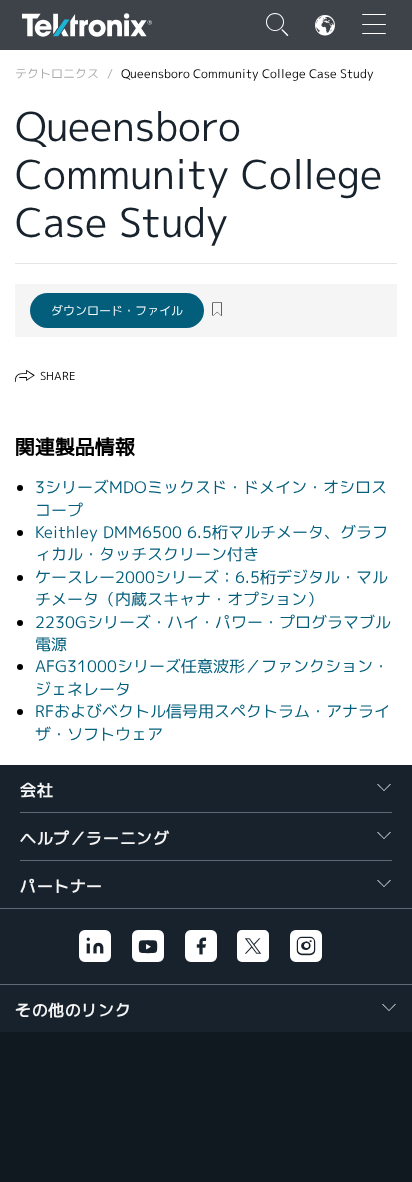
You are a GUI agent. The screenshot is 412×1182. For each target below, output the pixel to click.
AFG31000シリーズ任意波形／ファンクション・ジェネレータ (212, 677)
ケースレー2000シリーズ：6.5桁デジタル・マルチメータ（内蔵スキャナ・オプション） (211, 588)
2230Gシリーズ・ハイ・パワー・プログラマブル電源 (213, 633)
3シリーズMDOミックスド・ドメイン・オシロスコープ (211, 498)
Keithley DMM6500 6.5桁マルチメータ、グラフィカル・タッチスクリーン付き (211, 543)
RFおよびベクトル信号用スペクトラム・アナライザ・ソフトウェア (212, 722)
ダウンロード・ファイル (117, 310)
